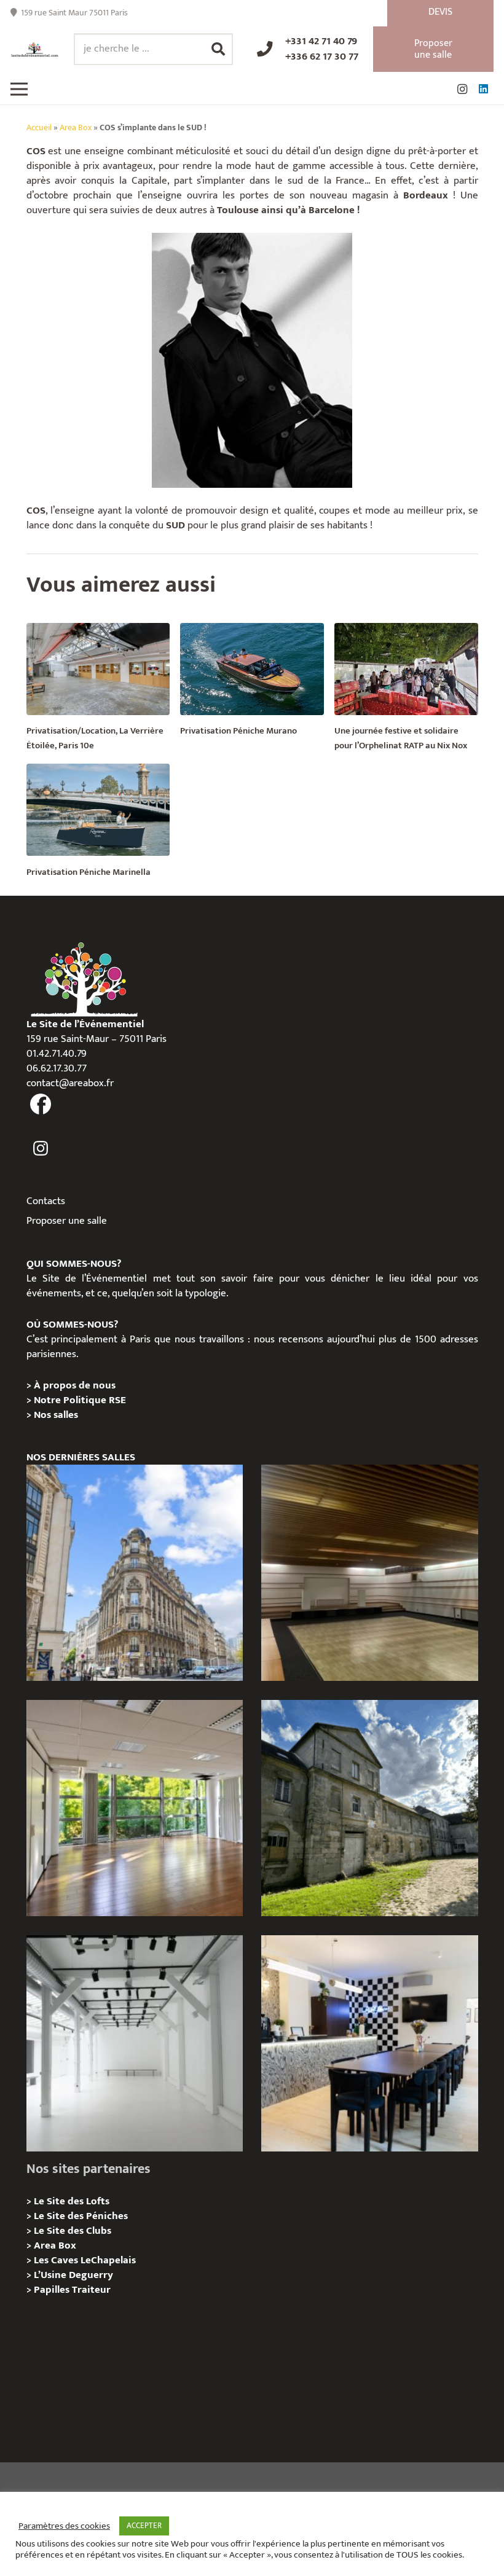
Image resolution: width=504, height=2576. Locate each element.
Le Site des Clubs (73, 2231)
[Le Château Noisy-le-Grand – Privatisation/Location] (369, 1573)
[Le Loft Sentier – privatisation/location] (369, 2043)
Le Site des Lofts (72, 2201)
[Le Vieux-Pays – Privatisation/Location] (369, 1808)
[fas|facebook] (41, 1105)
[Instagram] (462, 89)
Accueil (39, 128)
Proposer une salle (67, 1221)
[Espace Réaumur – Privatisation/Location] (135, 1573)
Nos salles (56, 1415)
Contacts (46, 1201)
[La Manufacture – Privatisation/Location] (135, 1808)
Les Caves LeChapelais (85, 2260)
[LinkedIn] (483, 89)
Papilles (53, 2290)
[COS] (252, 360)
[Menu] (19, 89)
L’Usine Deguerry (73, 2275)
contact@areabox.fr (70, 1083)
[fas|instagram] (41, 1149)
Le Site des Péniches (81, 2216)
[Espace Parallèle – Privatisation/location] (135, 2043)
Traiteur (91, 2290)
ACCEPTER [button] (144, 2526)
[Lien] (35, 49)
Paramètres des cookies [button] (64, 2526)
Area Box (76, 128)
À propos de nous (75, 1385)
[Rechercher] (218, 49)
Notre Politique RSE (80, 1400)
